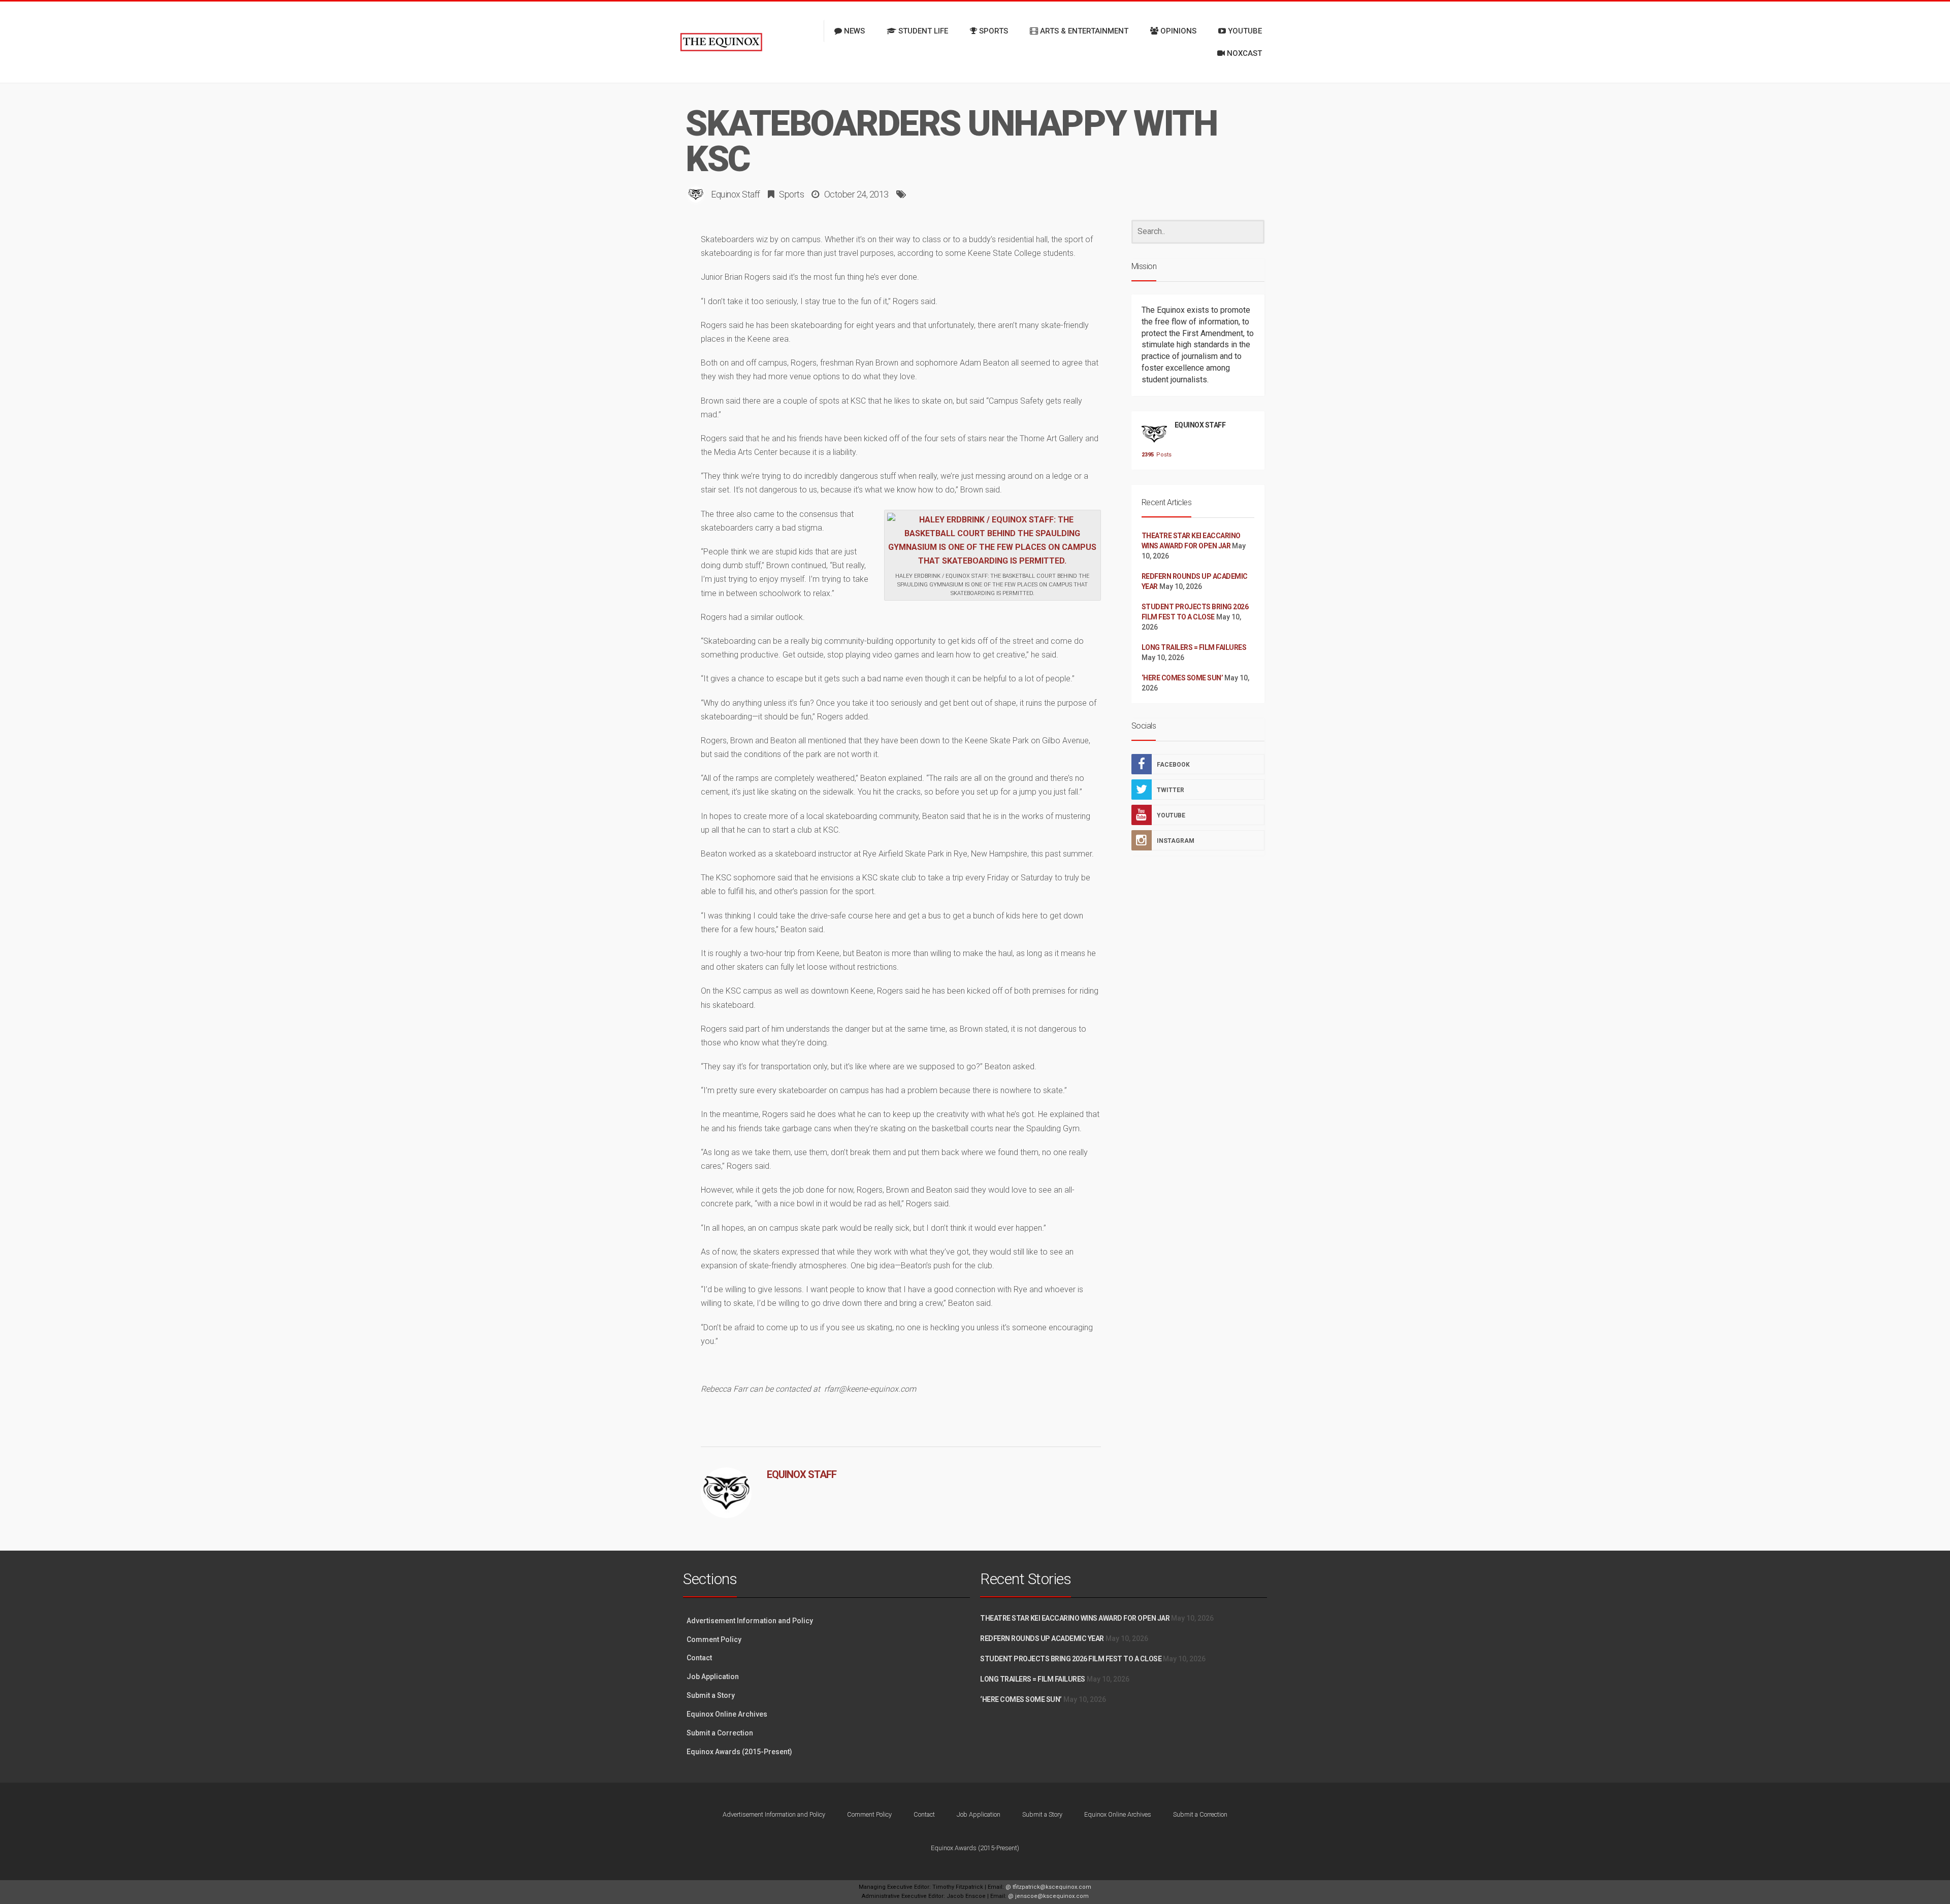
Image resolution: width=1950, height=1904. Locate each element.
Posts (1154, 455)
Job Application (713, 1677)
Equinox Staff (736, 194)
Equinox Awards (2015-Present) (739, 1752)
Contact (699, 1658)
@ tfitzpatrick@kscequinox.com (1048, 1887)
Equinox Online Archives (727, 1714)
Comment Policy (714, 1639)
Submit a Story (711, 1695)
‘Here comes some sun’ (1182, 678)
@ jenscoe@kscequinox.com (1048, 1896)
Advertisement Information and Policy (750, 1621)
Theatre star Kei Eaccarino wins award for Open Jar (1075, 1618)
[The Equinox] (721, 42)
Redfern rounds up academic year (1042, 1638)
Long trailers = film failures (1194, 647)
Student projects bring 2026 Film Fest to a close (1071, 1659)
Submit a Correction (720, 1733)
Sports (791, 194)
